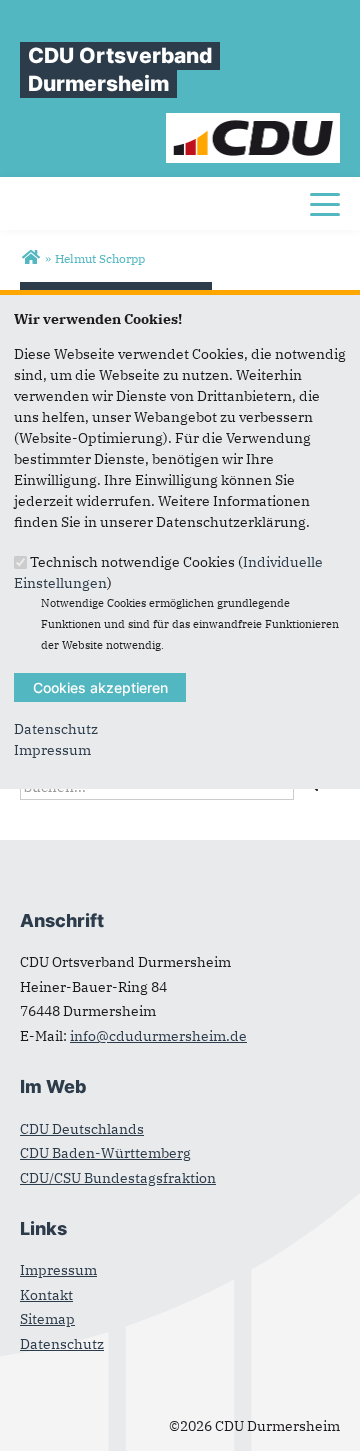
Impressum (52, 750)
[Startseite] (253, 123)
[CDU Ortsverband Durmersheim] (30, 258)
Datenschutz (56, 729)
